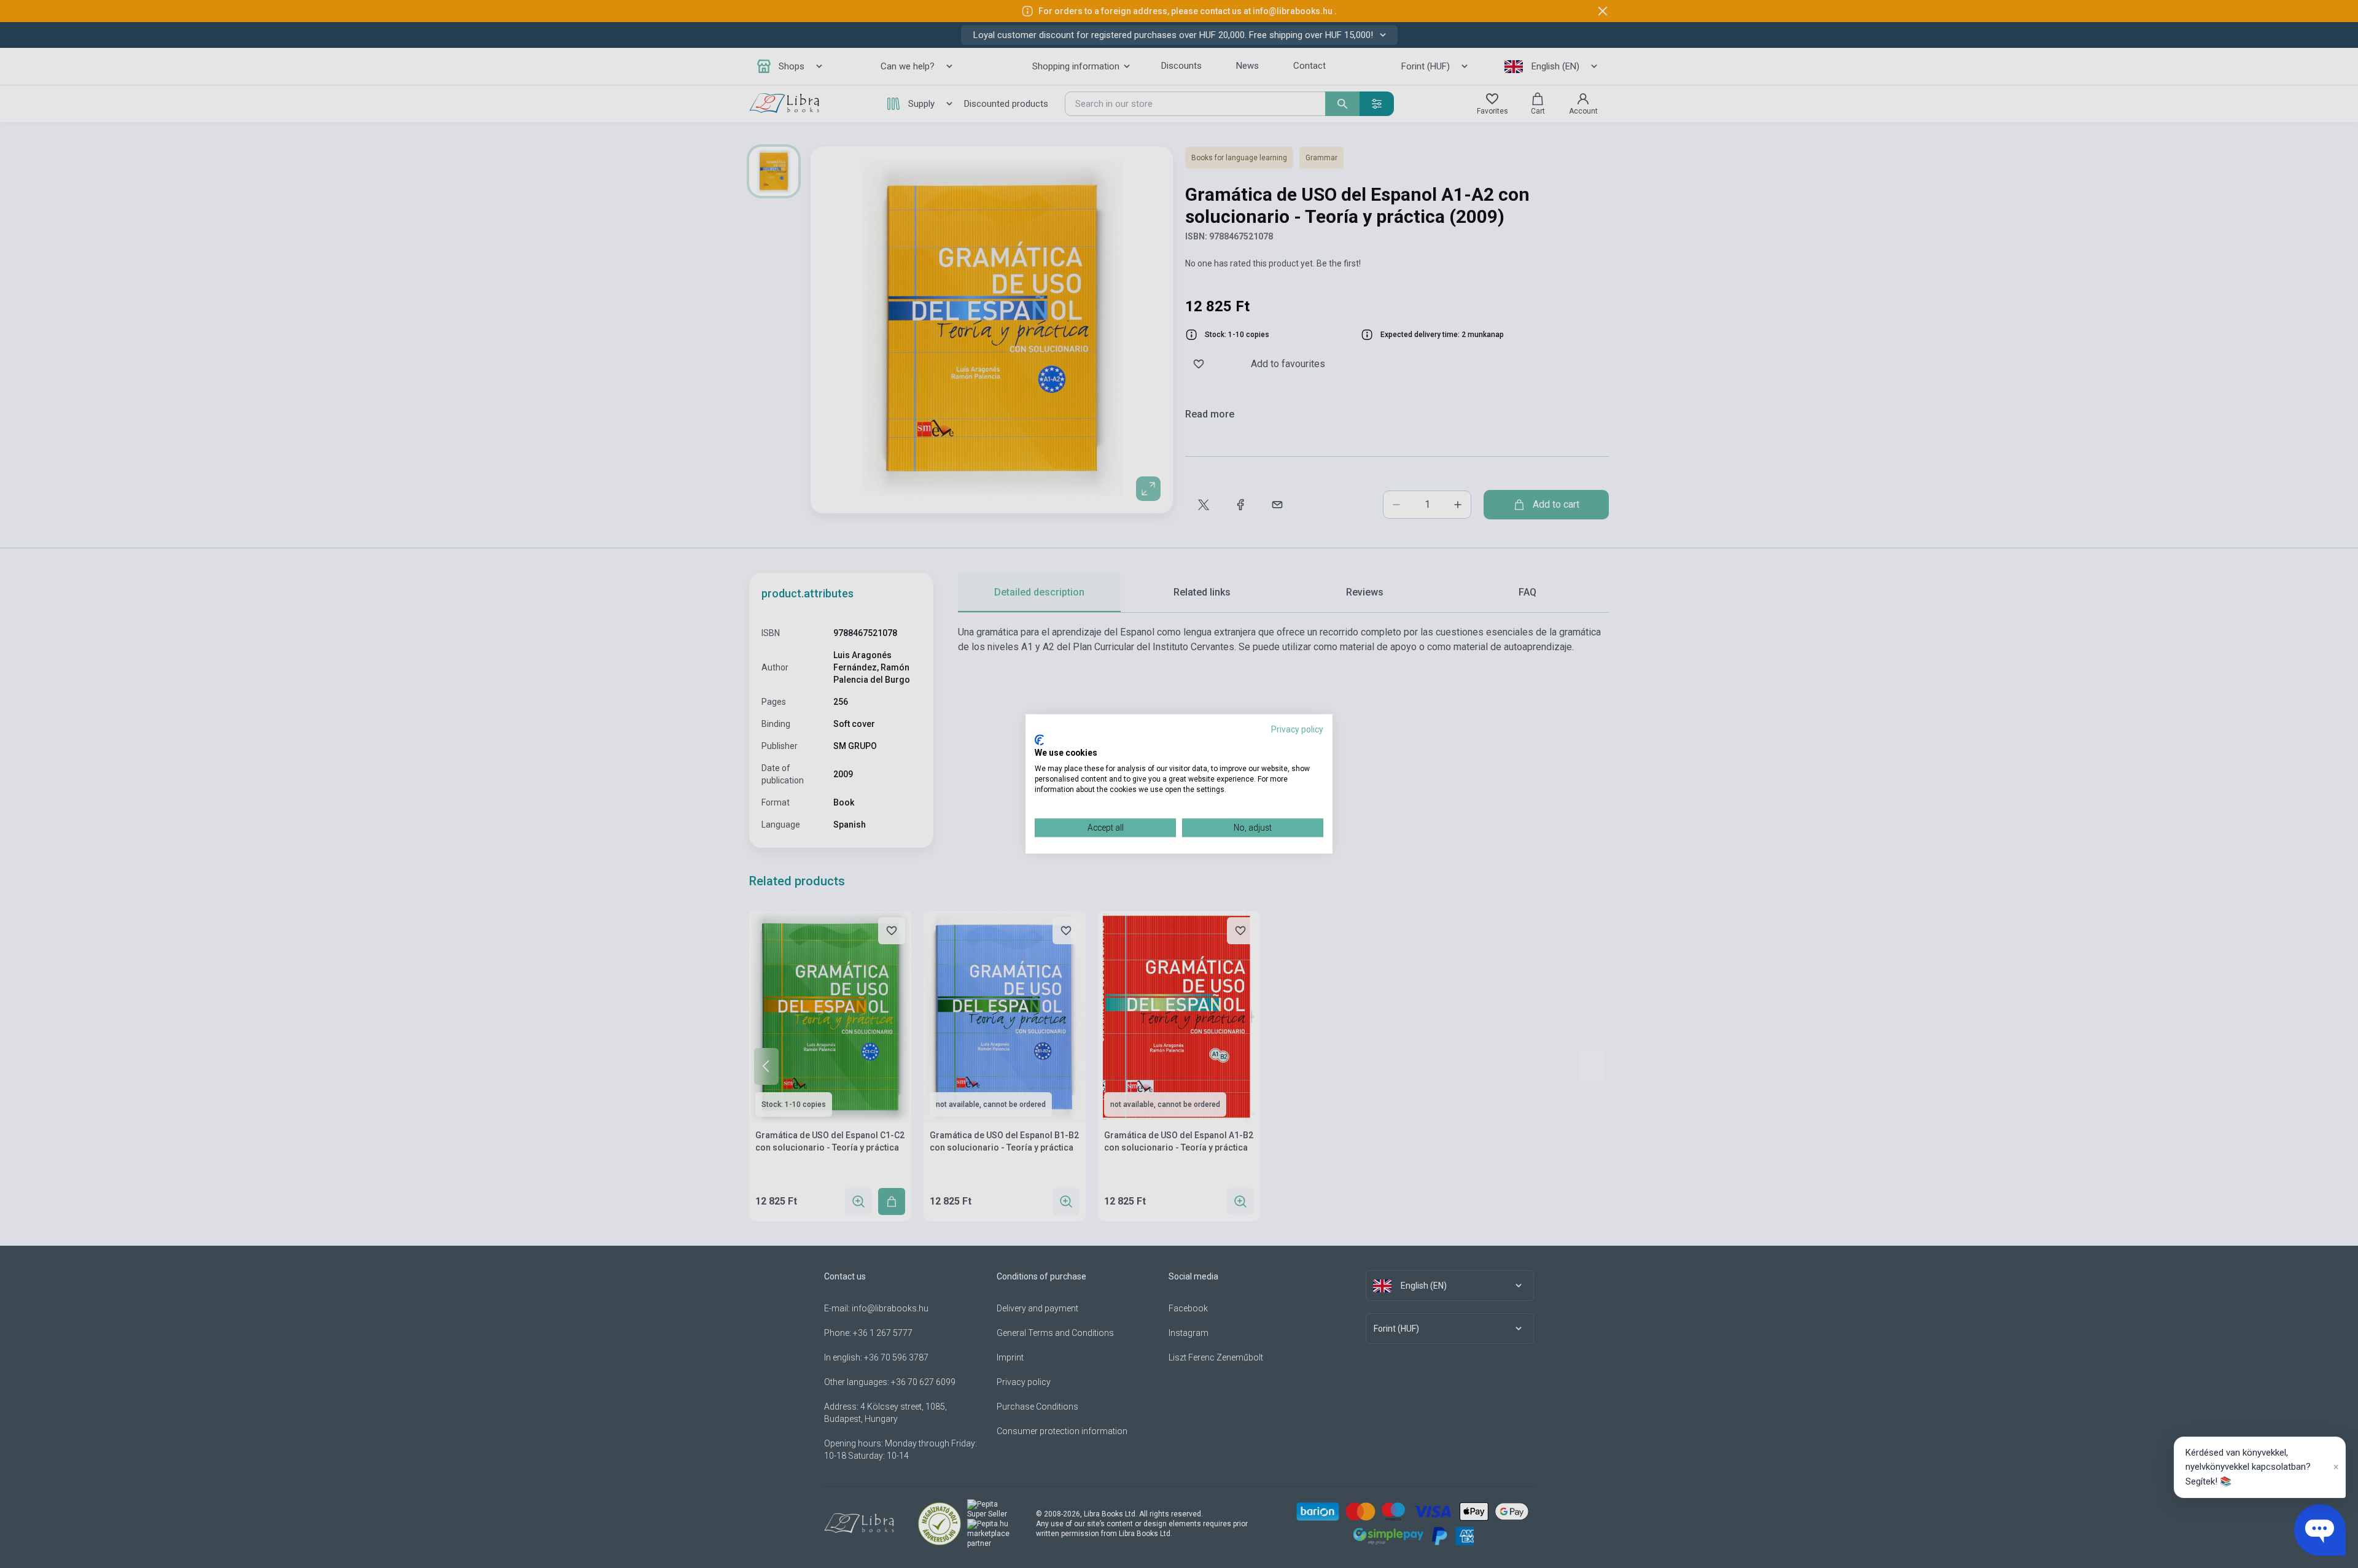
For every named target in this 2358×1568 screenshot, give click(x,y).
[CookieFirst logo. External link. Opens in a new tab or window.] (1039, 740)
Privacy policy (1297, 729)
